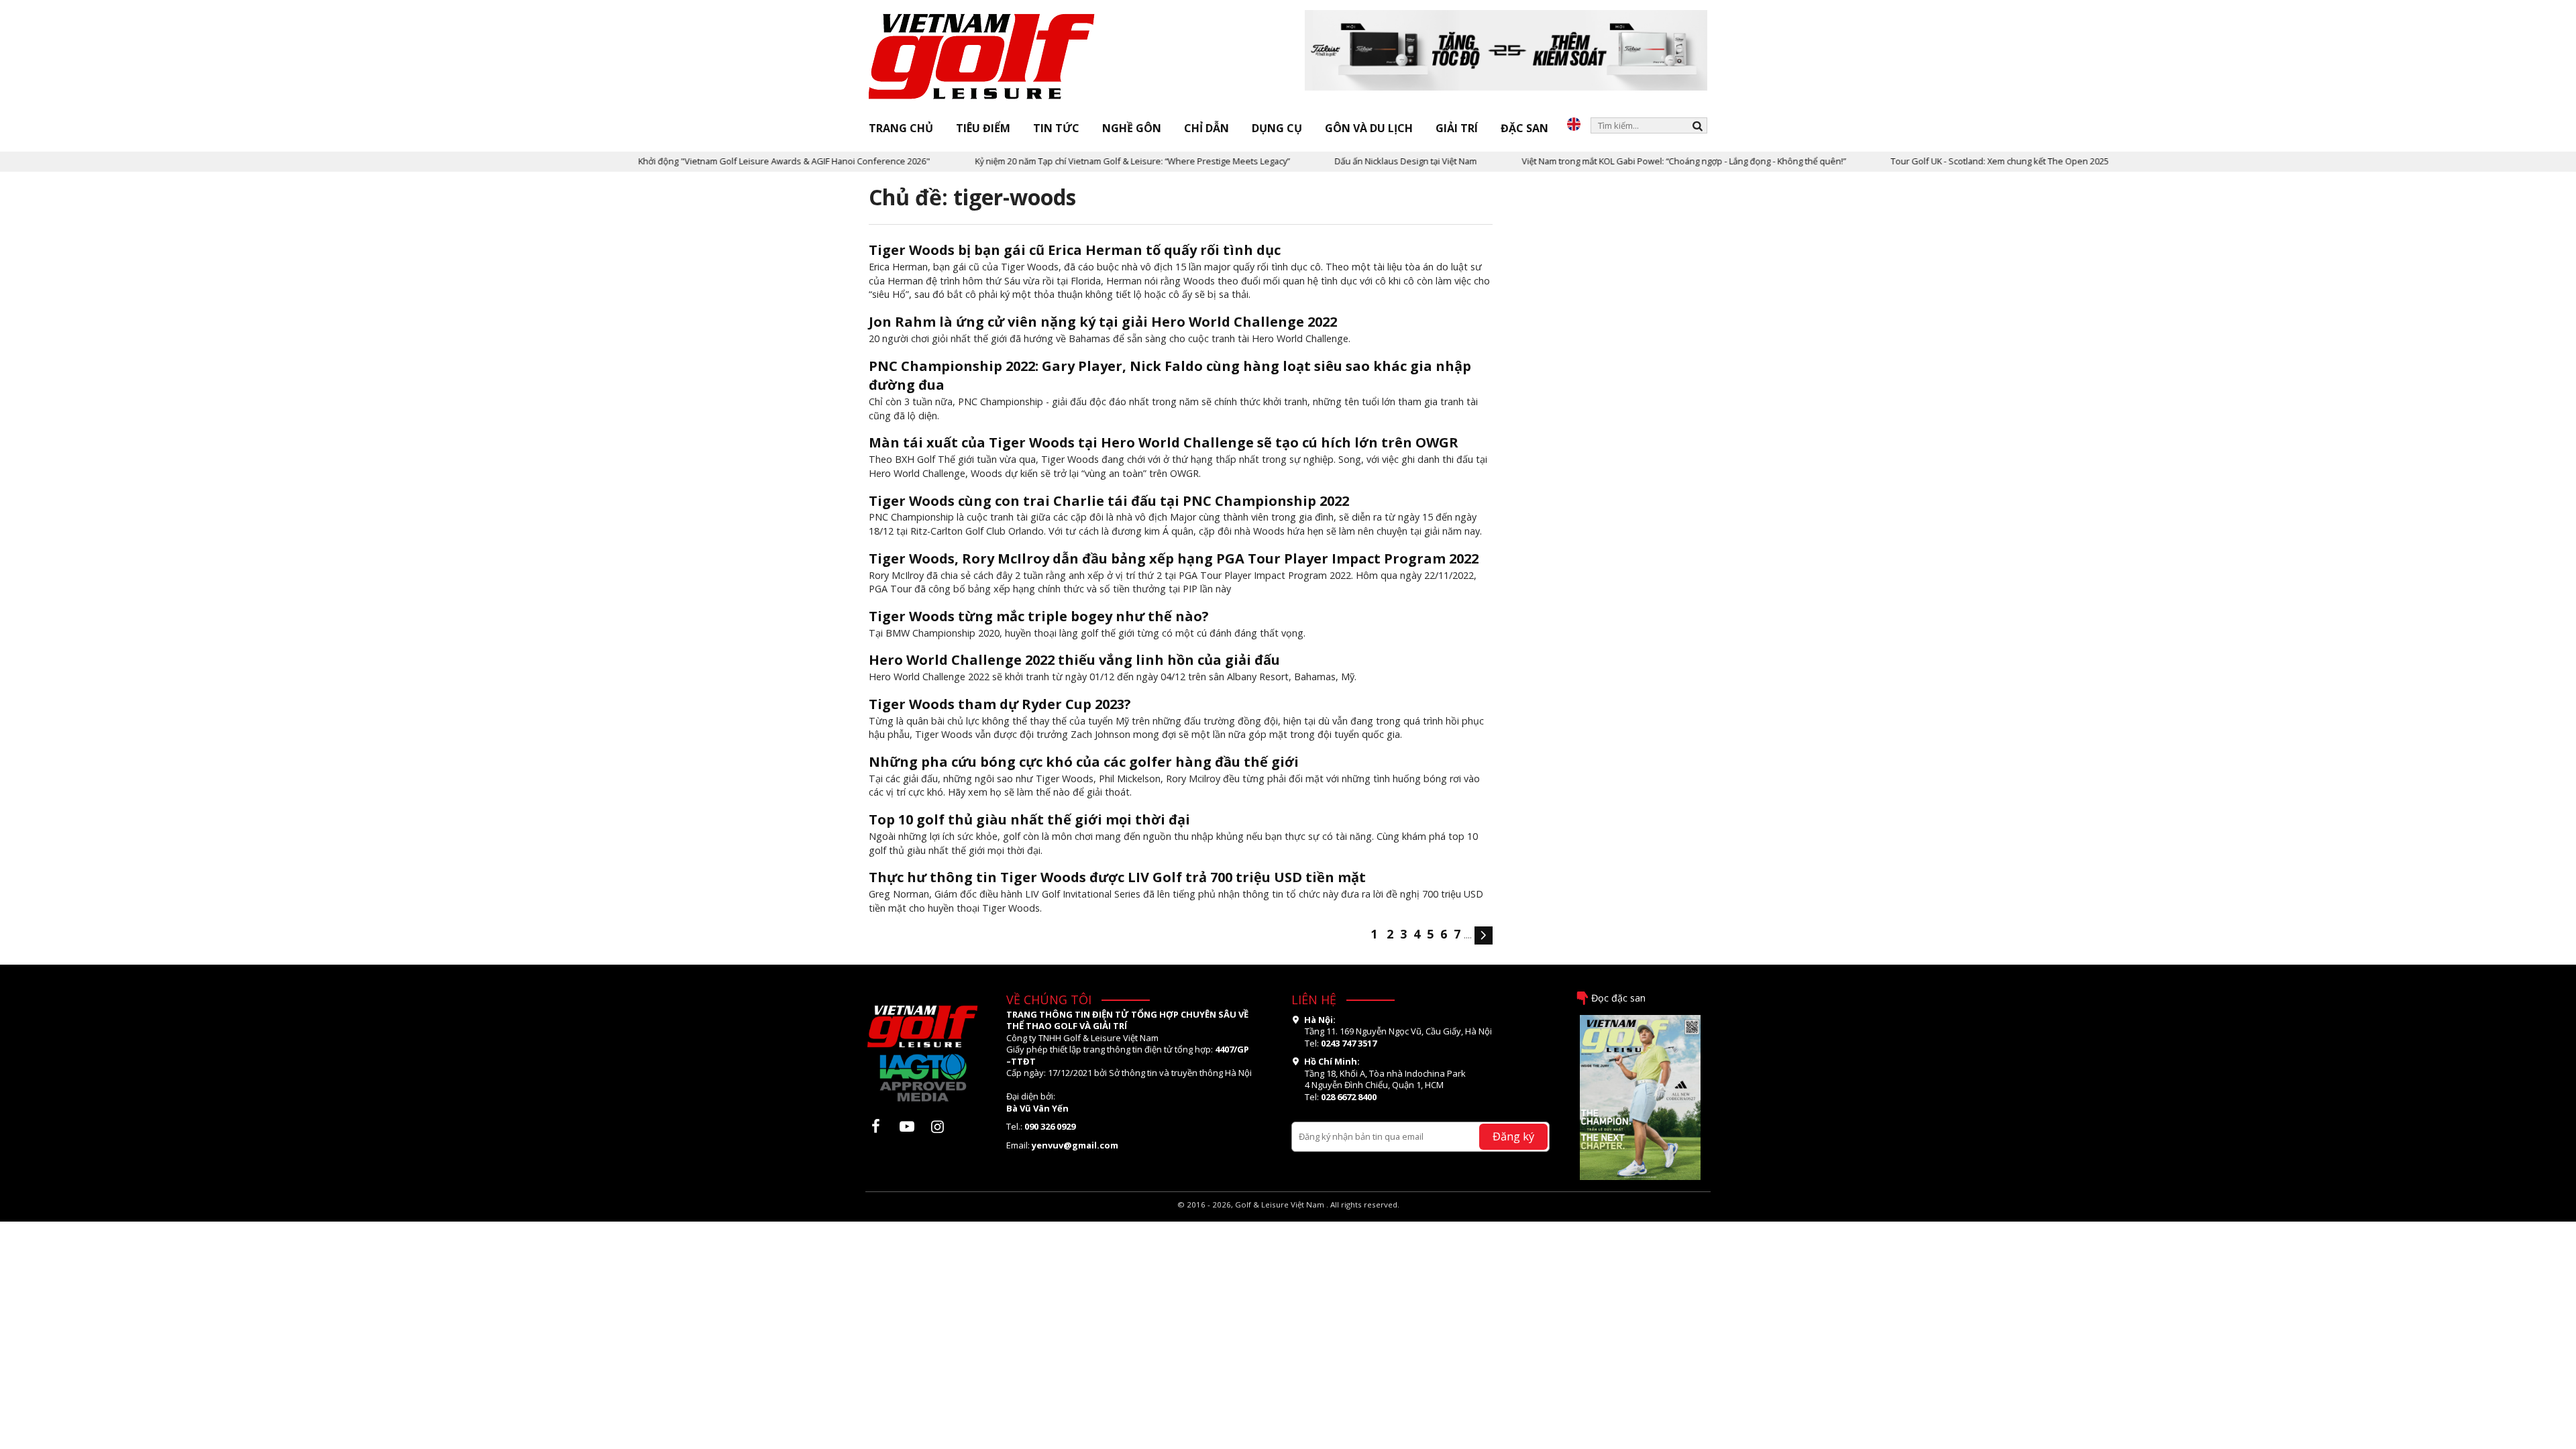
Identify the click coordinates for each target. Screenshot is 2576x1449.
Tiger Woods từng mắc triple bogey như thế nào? (1039, 616)
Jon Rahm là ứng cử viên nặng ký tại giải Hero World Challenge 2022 (1103, 322)
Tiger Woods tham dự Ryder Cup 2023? (1000, 704)
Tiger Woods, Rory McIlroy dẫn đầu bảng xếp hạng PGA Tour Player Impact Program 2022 (1174, 558)
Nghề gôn (1132, 128)
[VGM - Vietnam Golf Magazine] (982, 57)
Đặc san (1524, 128)
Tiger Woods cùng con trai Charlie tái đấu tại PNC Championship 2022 (1109, 501)
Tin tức (1056, 128)
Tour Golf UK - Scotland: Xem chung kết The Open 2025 (1934, 161)
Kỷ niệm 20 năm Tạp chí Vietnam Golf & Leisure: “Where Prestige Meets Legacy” (1066, 161)
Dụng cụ (1277, 128)
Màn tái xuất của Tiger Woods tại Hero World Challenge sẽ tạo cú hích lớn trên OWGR (1164, 442)
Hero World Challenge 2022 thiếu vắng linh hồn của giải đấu (1074, 660)
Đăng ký (1513, 1136)
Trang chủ (901, 128)
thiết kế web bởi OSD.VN (1288, 1216)
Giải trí (1457, 128)
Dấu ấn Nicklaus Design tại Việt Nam (1340, 161)
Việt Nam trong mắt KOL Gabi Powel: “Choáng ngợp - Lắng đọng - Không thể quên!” (1618, 161)
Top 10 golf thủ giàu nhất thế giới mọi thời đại (1029, 819)
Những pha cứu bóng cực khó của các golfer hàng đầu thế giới (1084, 762)
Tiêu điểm (983, 128)
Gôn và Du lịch (1369, 128)
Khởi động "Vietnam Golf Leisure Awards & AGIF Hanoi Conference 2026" (718, 161)
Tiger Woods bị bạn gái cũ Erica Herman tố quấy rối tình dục (1075, 250)
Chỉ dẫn (1206, 128)
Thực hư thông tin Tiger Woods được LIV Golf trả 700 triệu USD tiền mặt (1117, 877)
